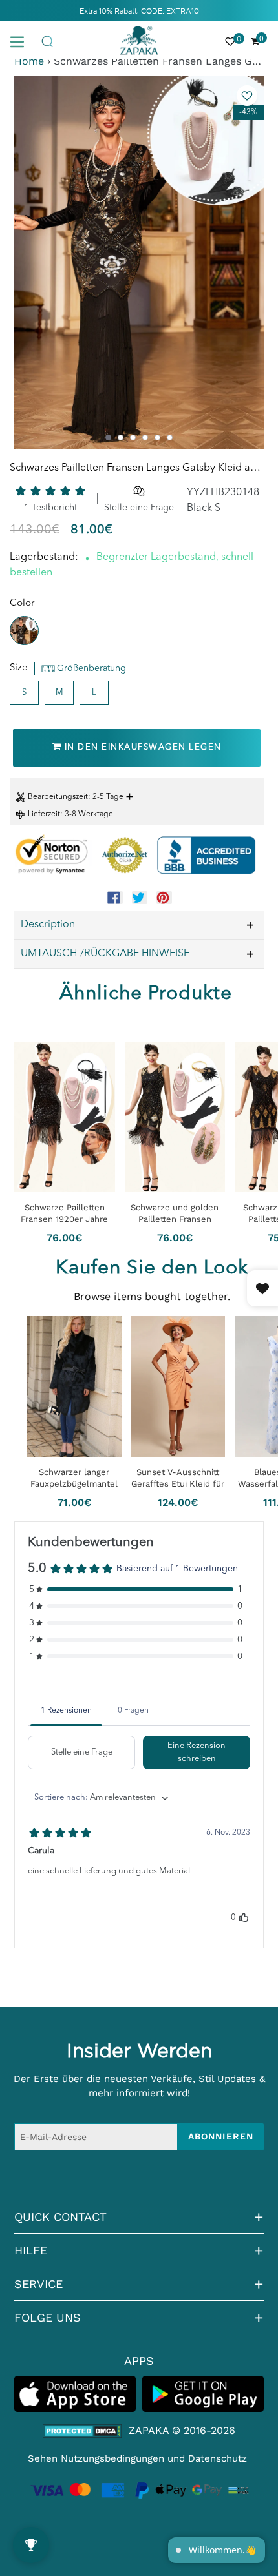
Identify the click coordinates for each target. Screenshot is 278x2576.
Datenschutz (218, 2458)
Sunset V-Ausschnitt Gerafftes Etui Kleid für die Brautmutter (178, 1479)
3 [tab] (133, 438)
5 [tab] (157, 438)
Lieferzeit (44, 814)
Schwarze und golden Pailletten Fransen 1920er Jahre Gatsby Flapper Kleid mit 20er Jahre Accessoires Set (175, 1213)
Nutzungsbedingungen (112, 2458)
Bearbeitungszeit (58, 797)
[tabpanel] (139, 263)
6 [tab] (170, 438)
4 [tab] (145, 438)
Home (29, 61)
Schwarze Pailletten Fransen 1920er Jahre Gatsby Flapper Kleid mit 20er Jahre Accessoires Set (64, 1213)
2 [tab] (121, 438)
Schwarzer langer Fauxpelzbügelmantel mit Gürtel (74, 1479)
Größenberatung (91, 668)
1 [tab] (108, 438)
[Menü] (22, 41)
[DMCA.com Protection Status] (82, 2431)
